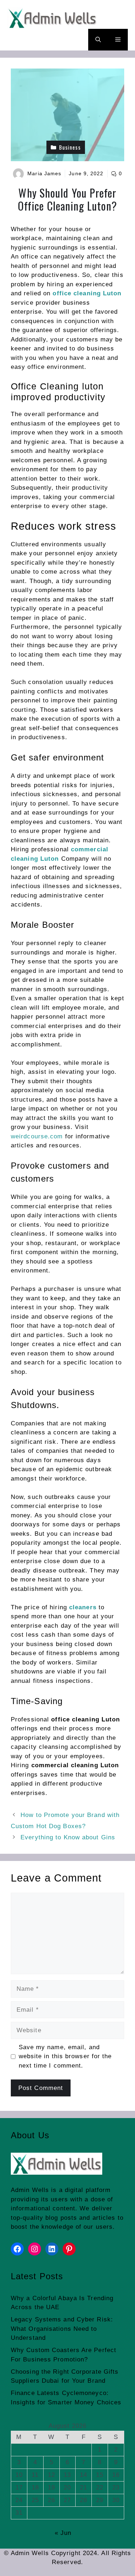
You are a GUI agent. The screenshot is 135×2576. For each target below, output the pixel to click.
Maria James (44, 173)
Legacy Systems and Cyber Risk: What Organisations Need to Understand (62, 2329)
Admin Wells (30, 2190)
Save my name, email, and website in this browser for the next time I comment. (65, 2056)
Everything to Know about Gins (68, 1837)
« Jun (63, 2533)
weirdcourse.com (37, 1136)
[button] (98, 40)
